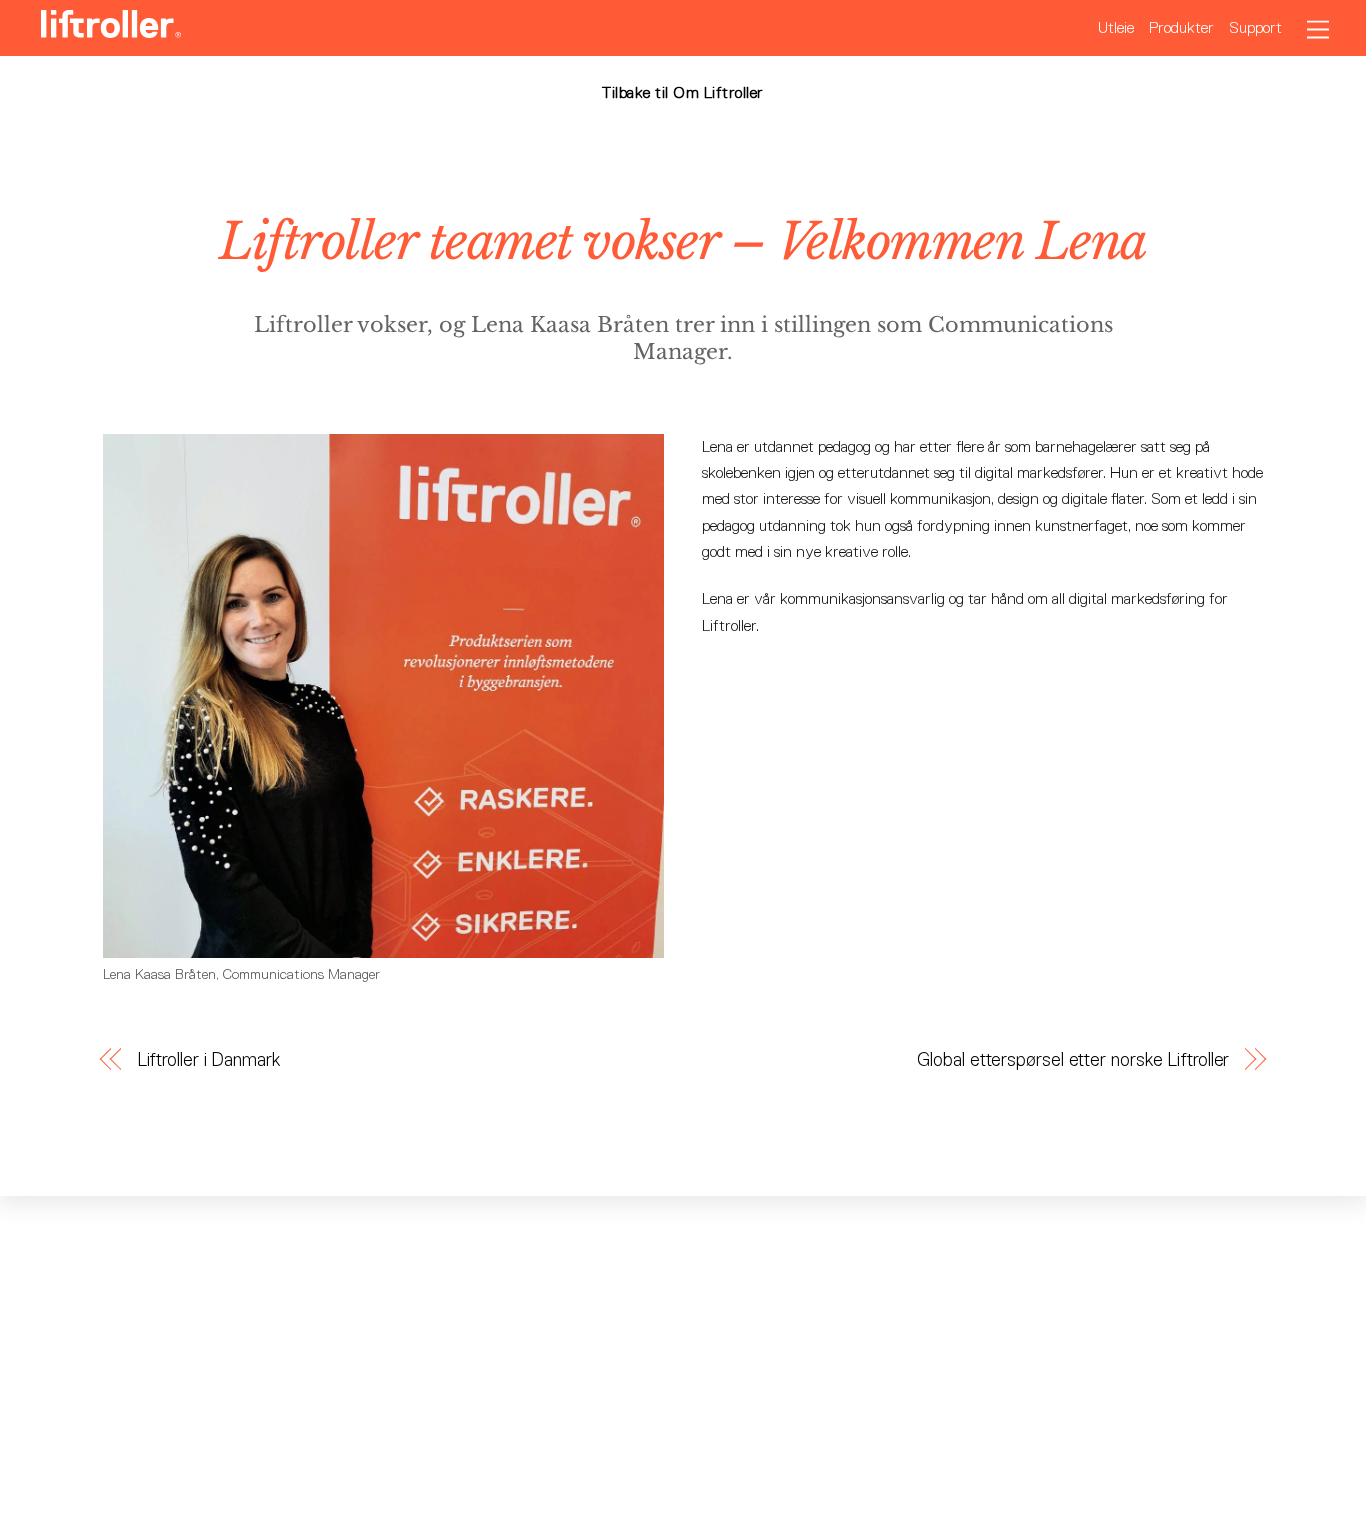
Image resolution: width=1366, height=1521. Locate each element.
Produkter (1181, 27)
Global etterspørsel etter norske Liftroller (1073, 1059)
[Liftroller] (111, 29)
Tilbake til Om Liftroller (683, 92)
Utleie (1116, 27)
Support (1255, 27)
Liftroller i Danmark (208, 1059)
